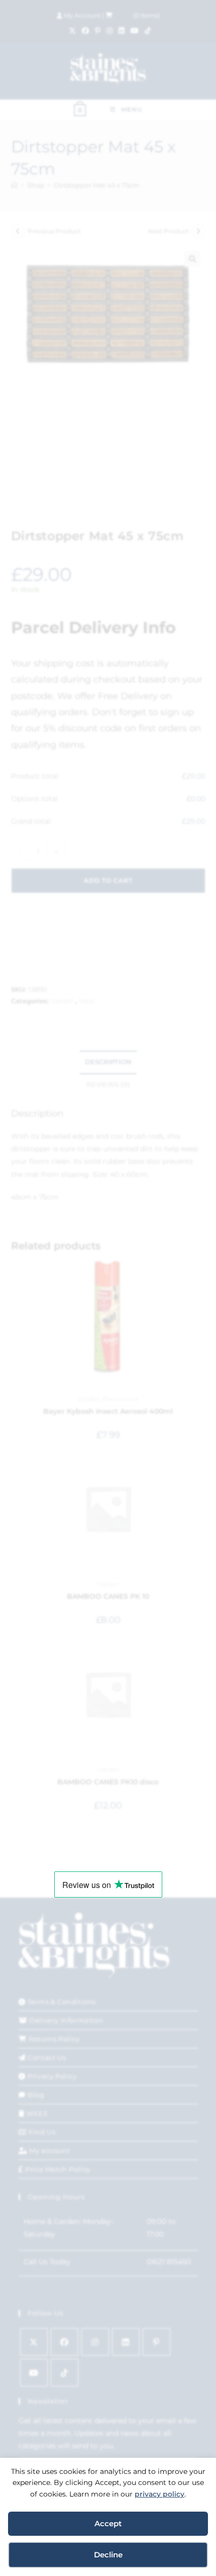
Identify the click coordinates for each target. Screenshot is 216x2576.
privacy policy (159, 2494)
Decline (108, 2555)
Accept (108, 2523)
